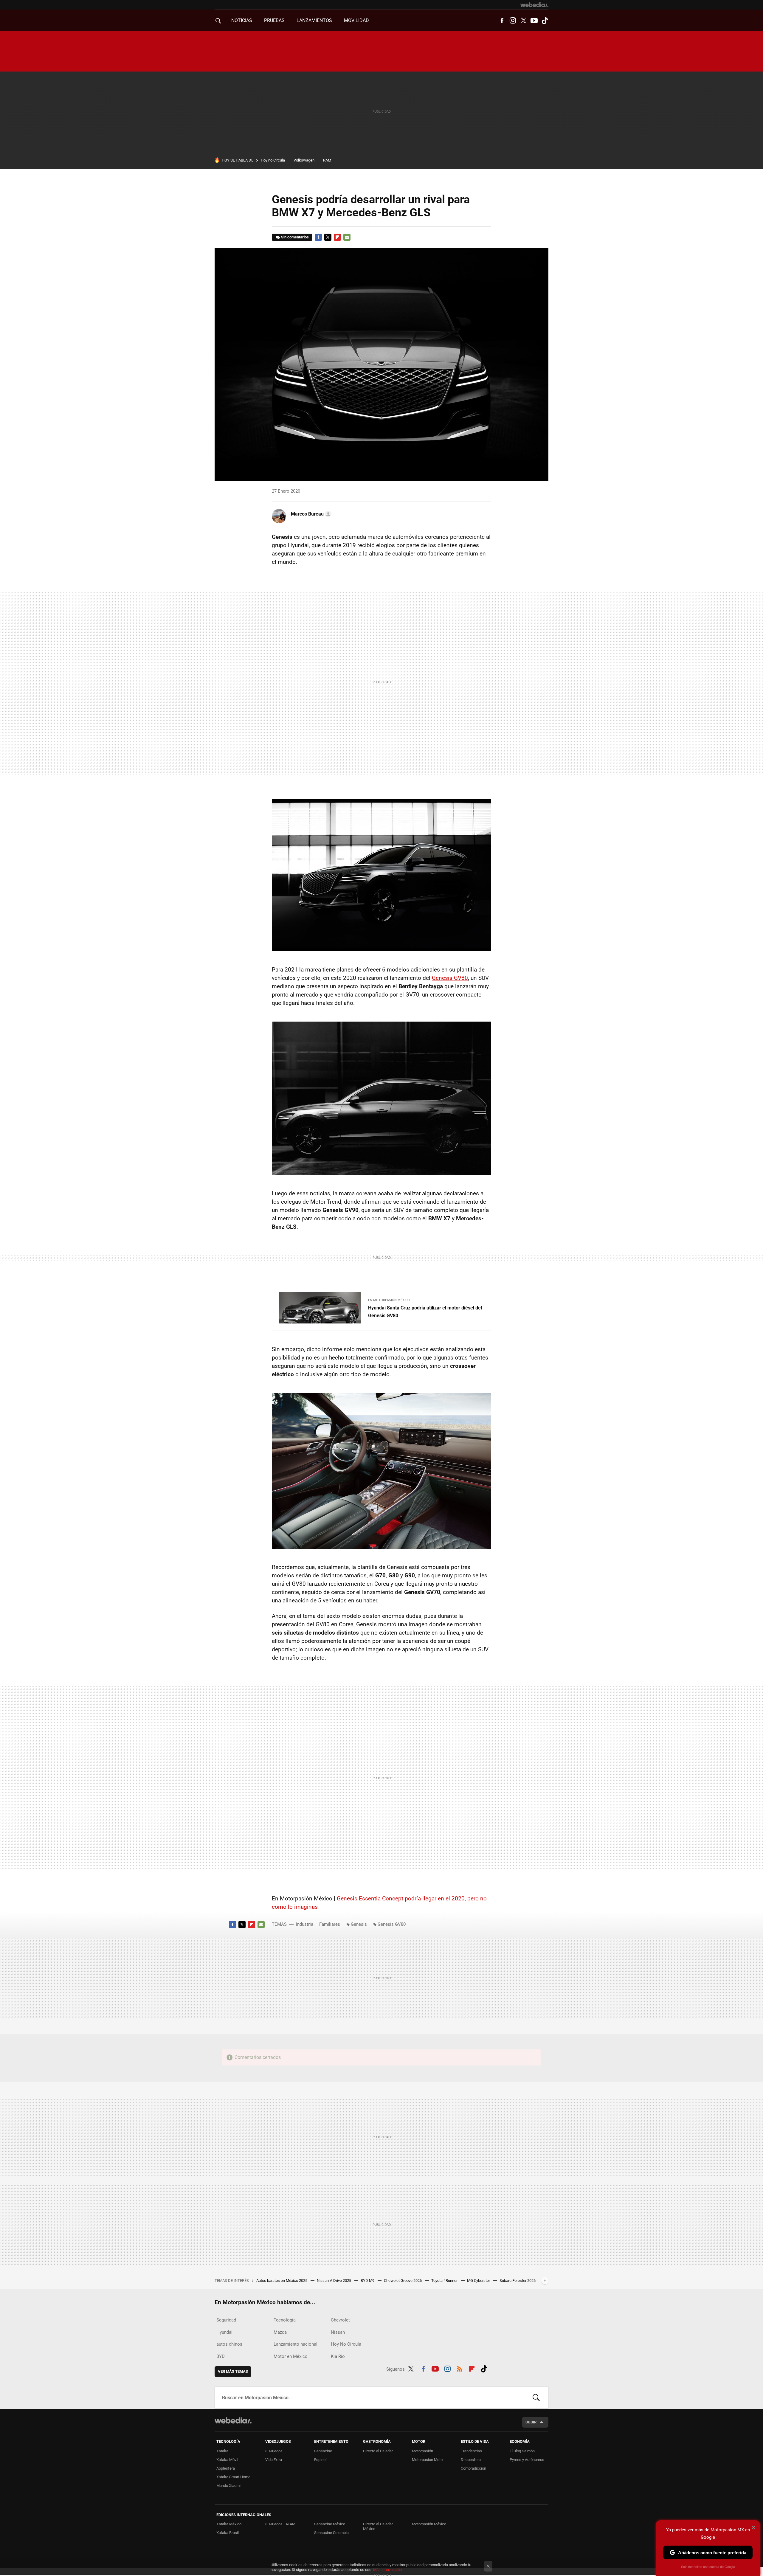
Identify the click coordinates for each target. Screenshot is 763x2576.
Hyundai (224, 2332)
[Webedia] (534, 5)
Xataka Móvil (227, 2460)
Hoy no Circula (273, 160)
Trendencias (471, 2451)
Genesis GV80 (450, 978)
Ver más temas (233, 2371)
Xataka (222, 2451)
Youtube (534, 21)
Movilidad (356, 20)
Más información (387, 2570)
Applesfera (226, 2468)
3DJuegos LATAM (280, 2524)
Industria (305, 1924)
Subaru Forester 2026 (518, 2281)
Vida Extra (274, 2460)
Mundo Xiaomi (228, 2486)
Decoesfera (471, 2460)
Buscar (536, 2397)
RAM (327, 160)
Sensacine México (330, 2524)
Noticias (242, 20)
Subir (531, 2422)
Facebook (502, 21)
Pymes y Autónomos (527, 2460)
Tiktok (545, 21)
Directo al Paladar (378, 2451)
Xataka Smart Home (233, 2477)
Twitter (523, 21)
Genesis (359, 1924)
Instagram (513, 21)
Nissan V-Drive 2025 (334, 2281)
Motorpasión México (429, 2524)
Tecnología (285, 2320)
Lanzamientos (314, 20)
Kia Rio (338, 2356)
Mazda (280, 2332)
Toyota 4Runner (445, 2281)
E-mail (347, 237)
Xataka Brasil (228, 2533)
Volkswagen (304, 160)
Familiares (330, 1924)
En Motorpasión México (389, 1300)
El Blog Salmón (522, 2451)
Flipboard (337, 237)
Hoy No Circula (346, 2344)
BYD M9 (368, 2281)
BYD (221, 2356)
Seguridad (226, 2320)
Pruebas (274, 20)
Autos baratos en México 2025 (282, 2281)
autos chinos (229, 2344)
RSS (460, 2368)
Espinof (321, 2460)
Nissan (338, 2332)
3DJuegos (274, 2451)
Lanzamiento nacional (296, 2344)
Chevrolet (340, 2320)
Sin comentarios (295, 237)
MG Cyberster (479, 2281)
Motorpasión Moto (427, 2460)
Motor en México (291, 2356)
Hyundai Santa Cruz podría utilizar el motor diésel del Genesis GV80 (425, 1312)
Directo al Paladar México (378, 2526)
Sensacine (323, 2451)
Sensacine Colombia (331, 2533)
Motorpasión (422, 2451)
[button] (310, 514)
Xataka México (229, 2524)
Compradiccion (473, 2468)
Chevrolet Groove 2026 (403, 2281)
